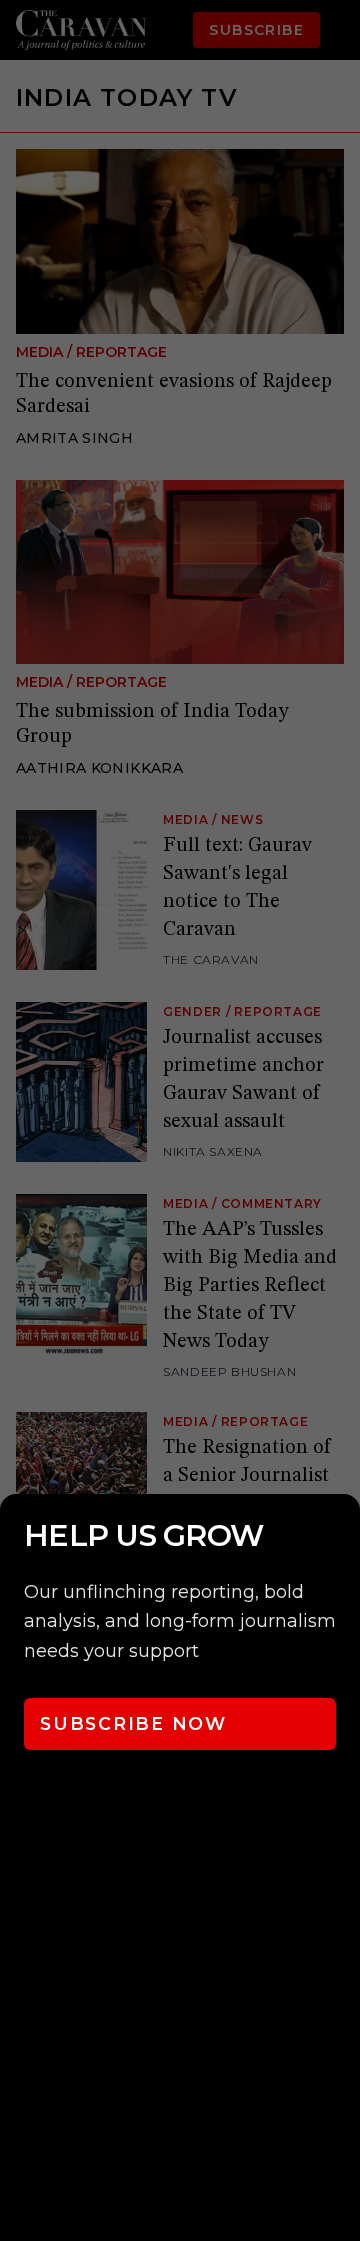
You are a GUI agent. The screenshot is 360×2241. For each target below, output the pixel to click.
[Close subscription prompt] (340, 1536)
